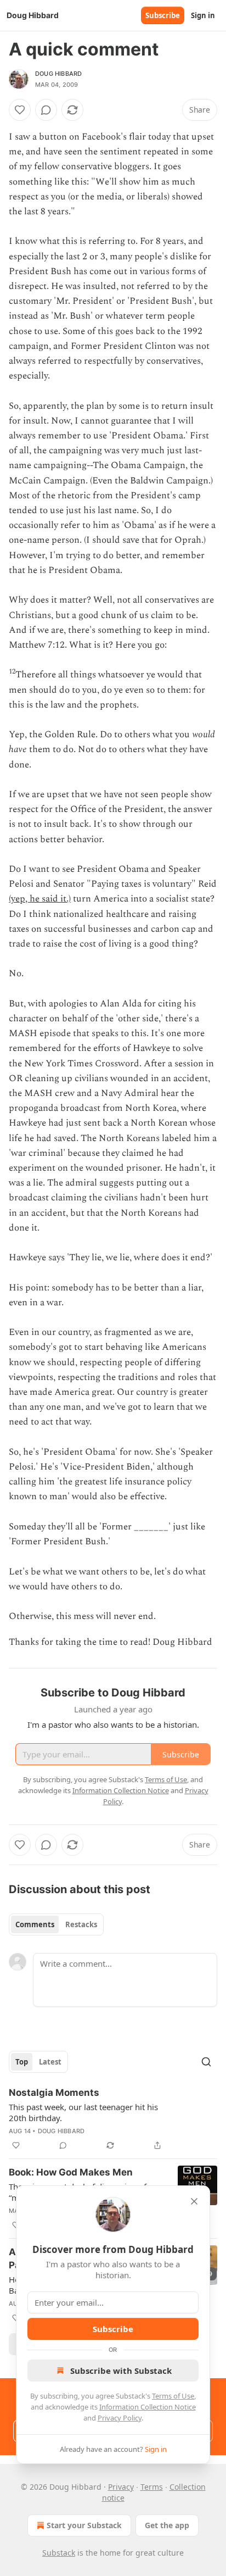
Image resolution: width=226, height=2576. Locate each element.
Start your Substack (84, 2525)
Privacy (121, 2487)
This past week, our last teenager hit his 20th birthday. (83, 2112)
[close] (194, 2201)
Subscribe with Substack (121, 2371)
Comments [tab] (35, 1924)
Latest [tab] (50, 2062)
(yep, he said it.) (40, 899)
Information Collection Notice (148, 2407)
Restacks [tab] (81, 1924)
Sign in (203, 15)
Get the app (167, 2525)
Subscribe (163, 15)
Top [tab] (22, 2062)
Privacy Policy (120, 2418)
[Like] (20, 110)
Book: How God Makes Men (71, 2172)
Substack (59, 2553)
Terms (152, 2487)
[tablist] (56, 1924)
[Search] (206, 2062)
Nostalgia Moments (54, 2093)
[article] (113, 2119)
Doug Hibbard (58, 74)
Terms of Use (173, 2396)
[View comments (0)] (46, 110)
